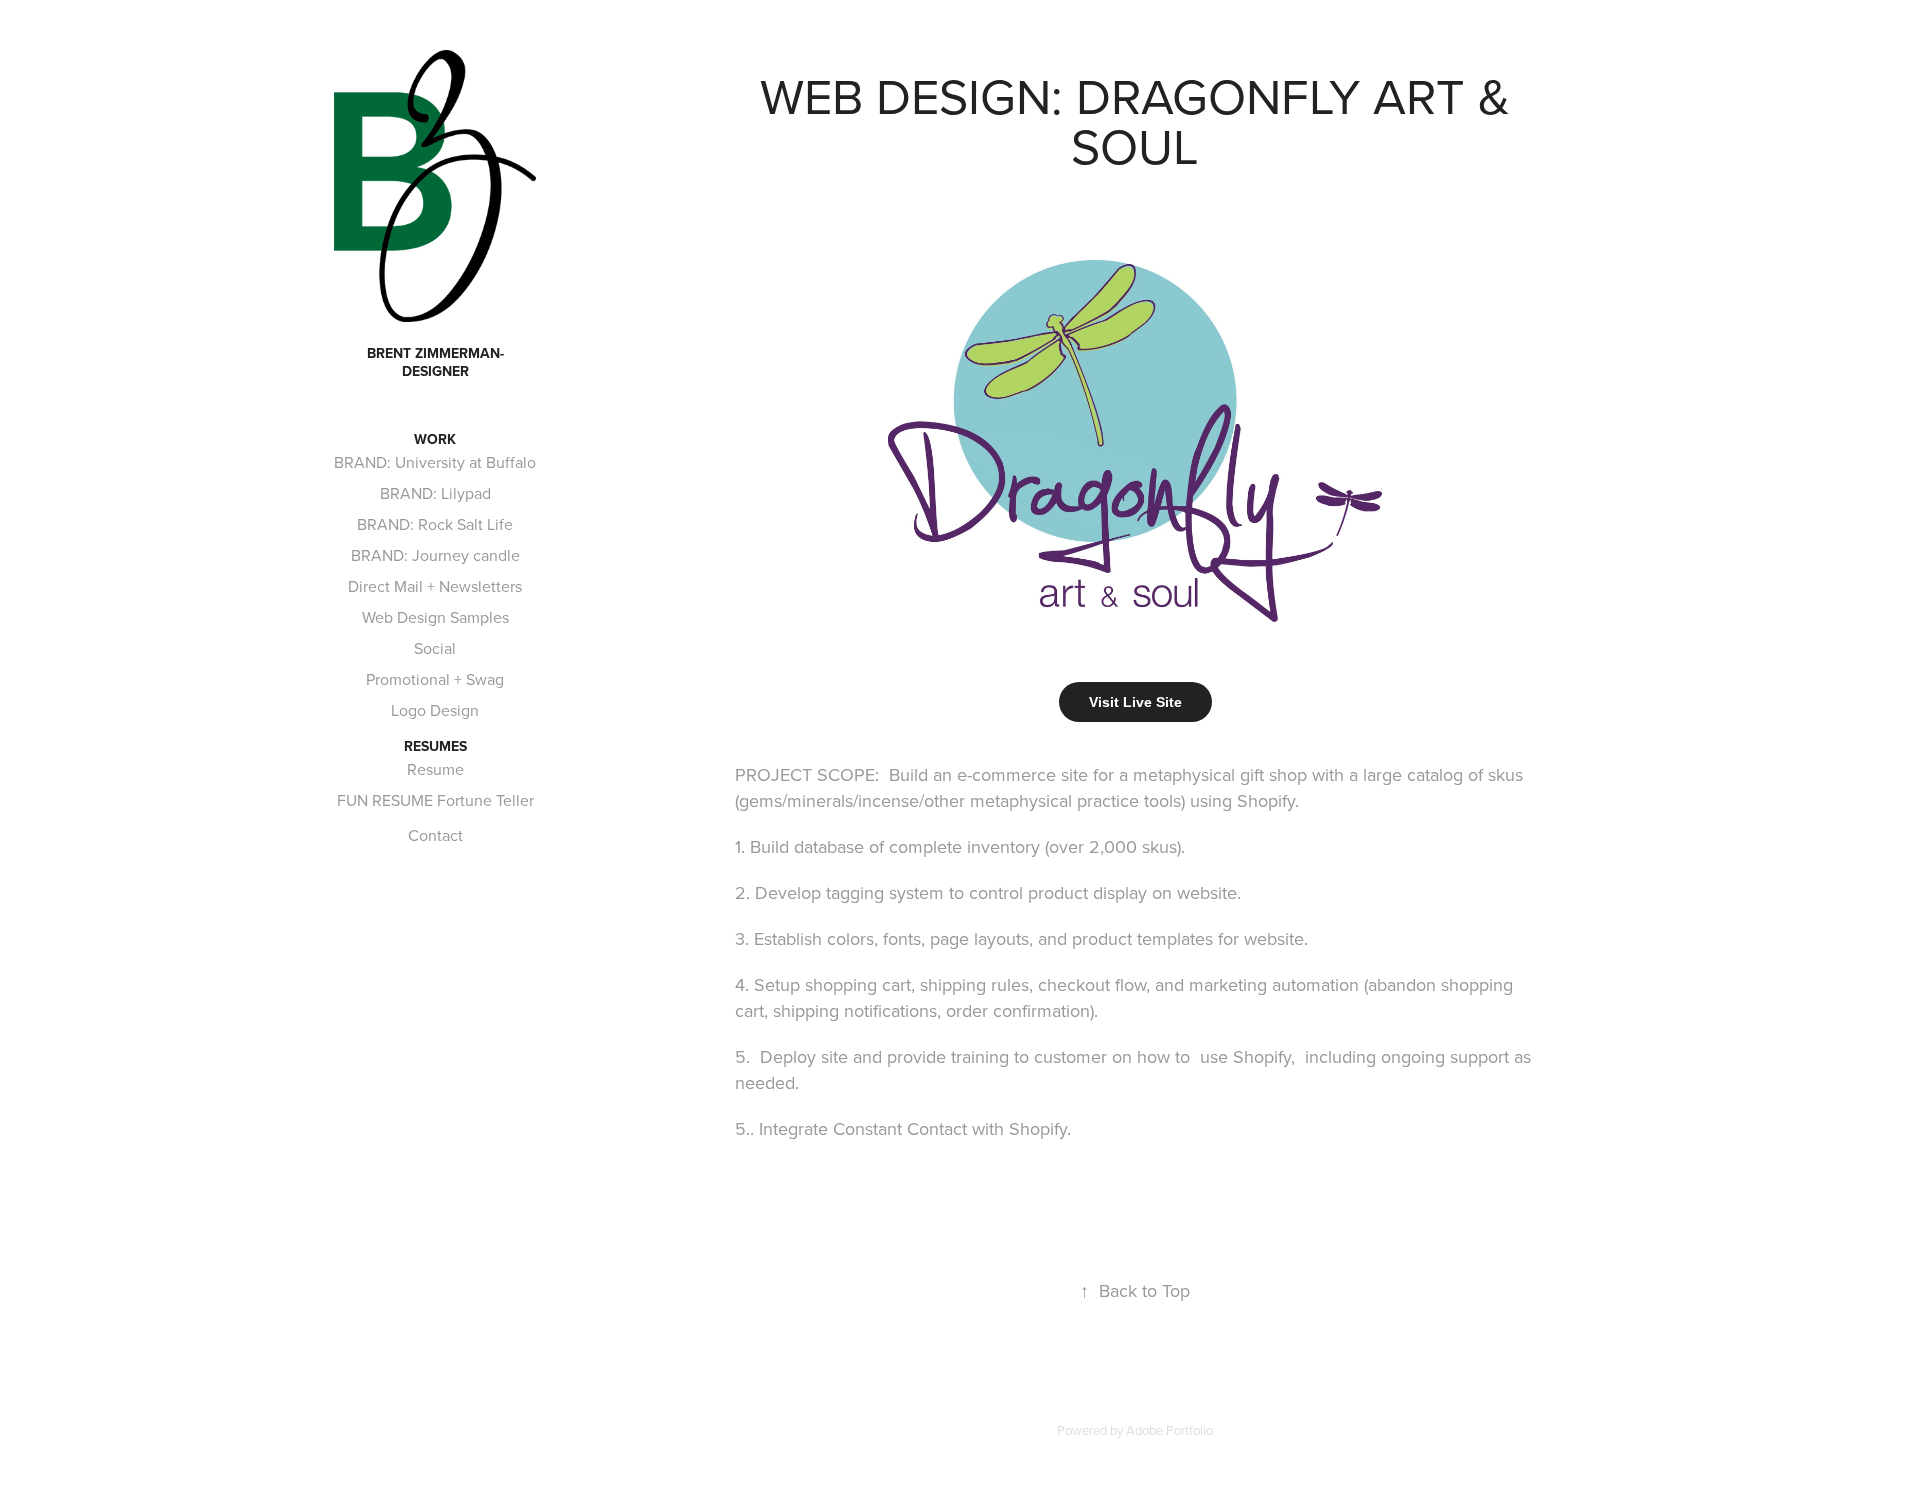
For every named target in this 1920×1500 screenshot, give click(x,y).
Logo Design (435, 710)
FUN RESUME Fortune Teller (435, 800)
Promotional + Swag (435, 679)
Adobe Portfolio (1169, 1430)
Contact (435, 835)
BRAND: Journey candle (435, 555)
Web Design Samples (435, 617)
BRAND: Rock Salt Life (435, 524)
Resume (435, 769)
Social (435, 648)
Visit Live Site (1135, 702)
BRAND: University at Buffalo (435, 462)
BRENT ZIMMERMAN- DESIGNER (437, 362)
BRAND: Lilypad (435, 493)
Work (435, 439)
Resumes (435, 746)
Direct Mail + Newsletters (435, 586)
